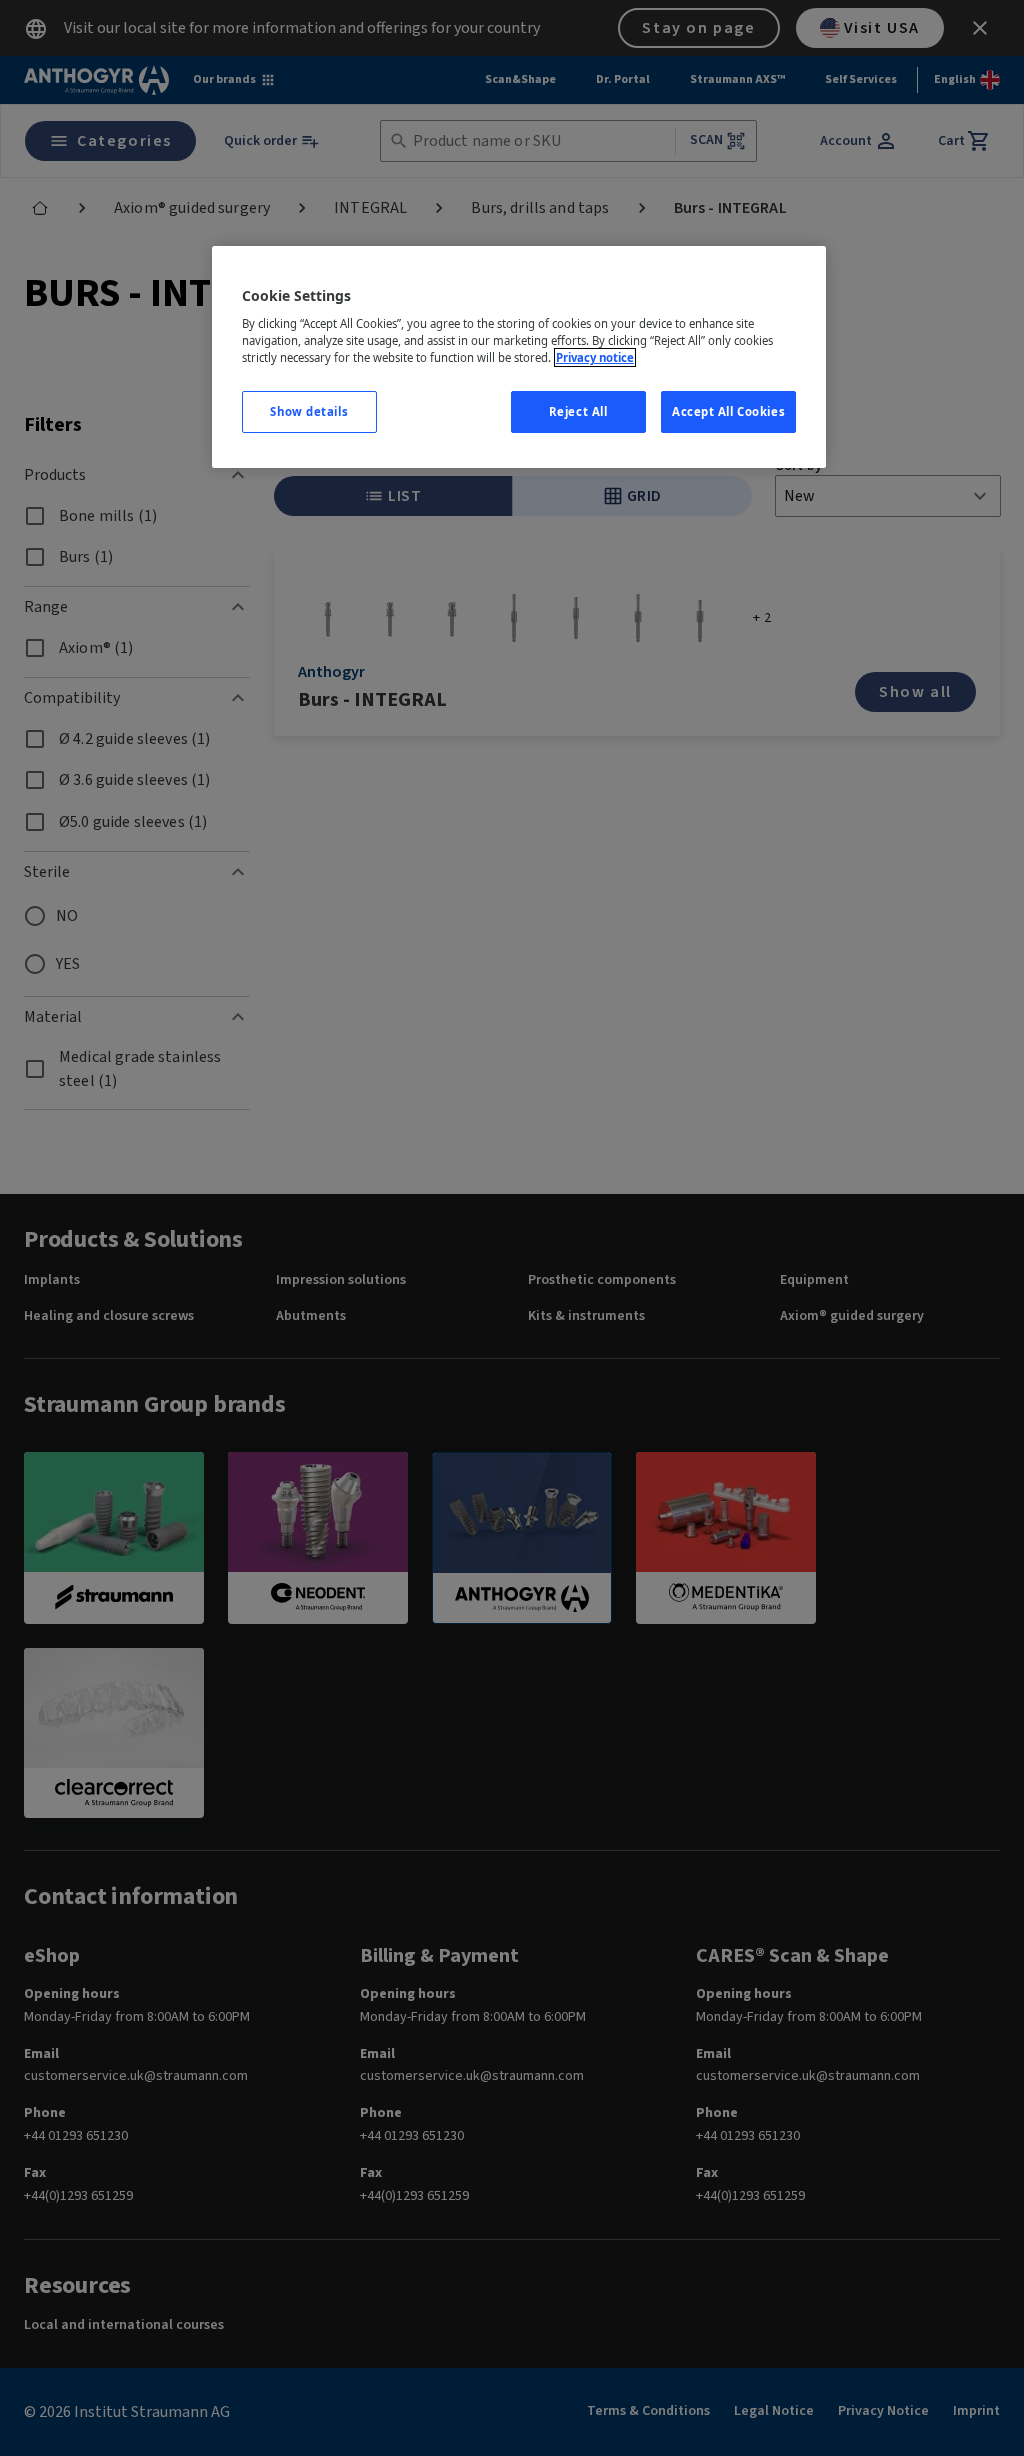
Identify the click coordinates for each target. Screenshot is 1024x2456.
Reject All (578, 411)
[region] (519, 357)
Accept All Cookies (728, 411)
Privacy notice (595, 357)
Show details (309, 411)
